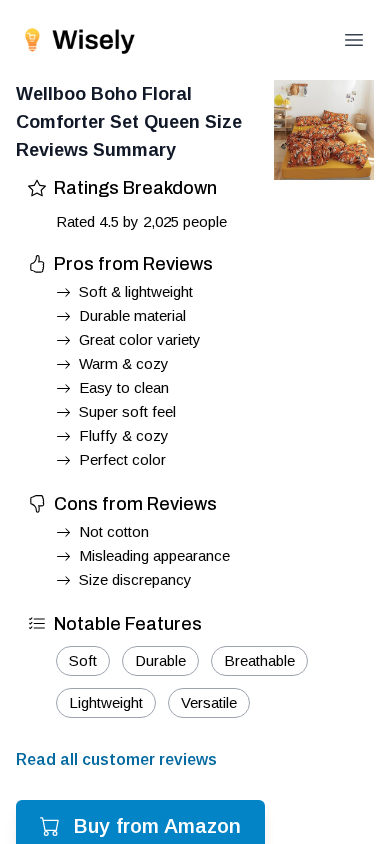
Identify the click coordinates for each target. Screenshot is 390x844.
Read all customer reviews (116, 759)
